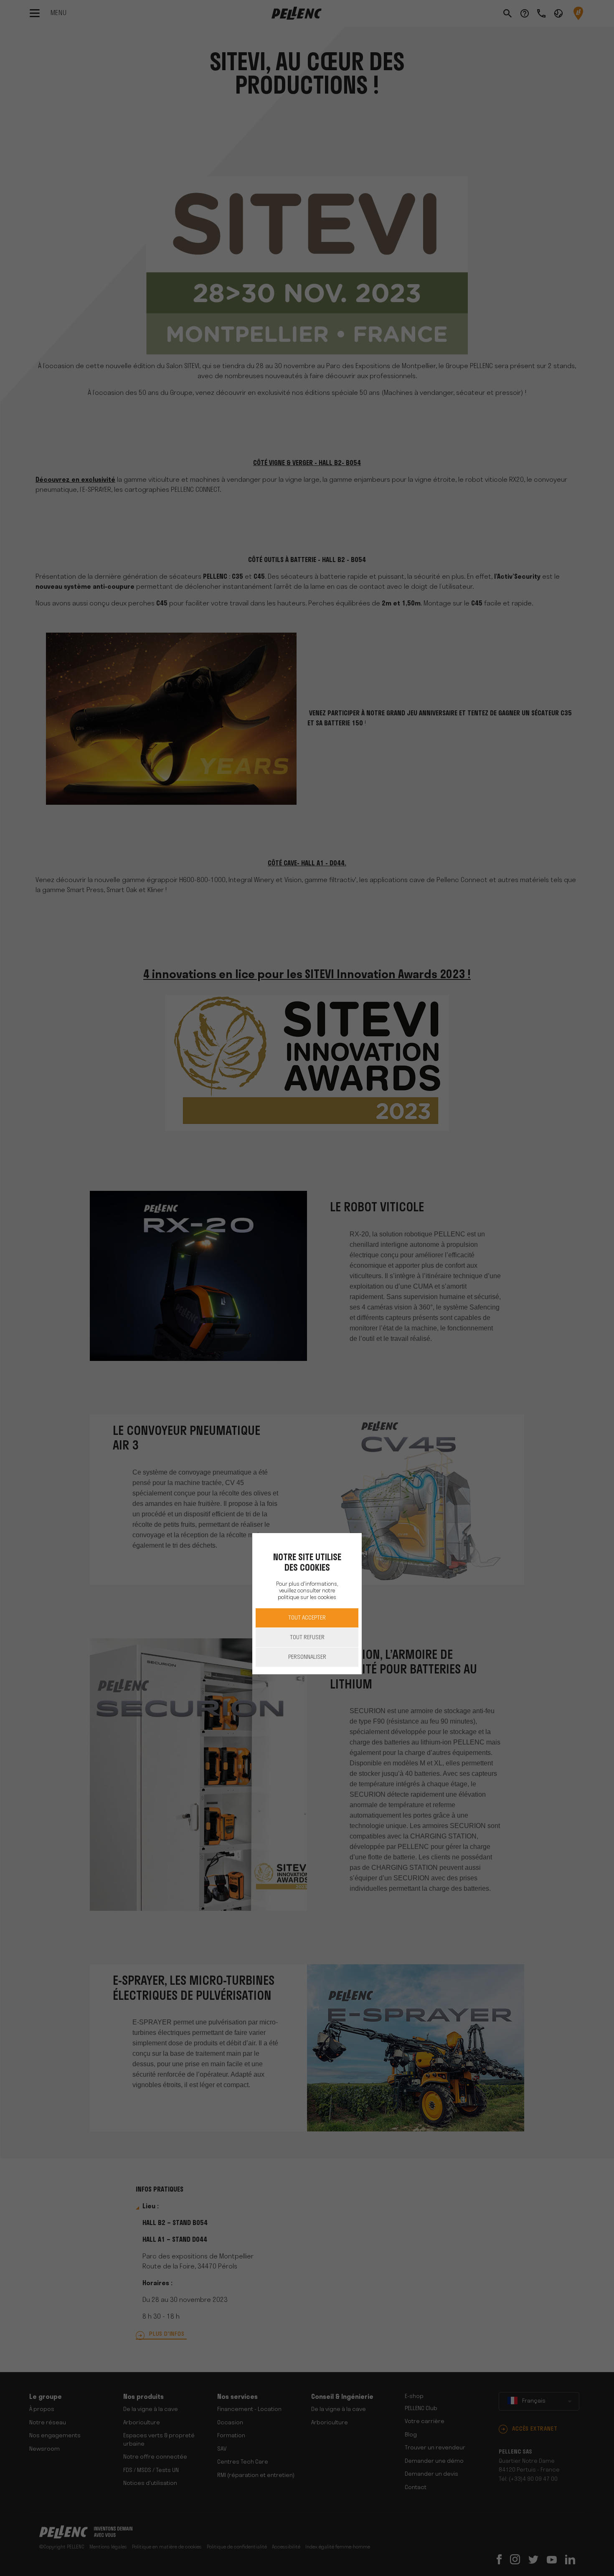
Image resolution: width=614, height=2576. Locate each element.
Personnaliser (307, 1657)
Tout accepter (307, 1618)
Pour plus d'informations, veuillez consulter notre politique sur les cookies (307, 1591)
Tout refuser (307, 1638)
